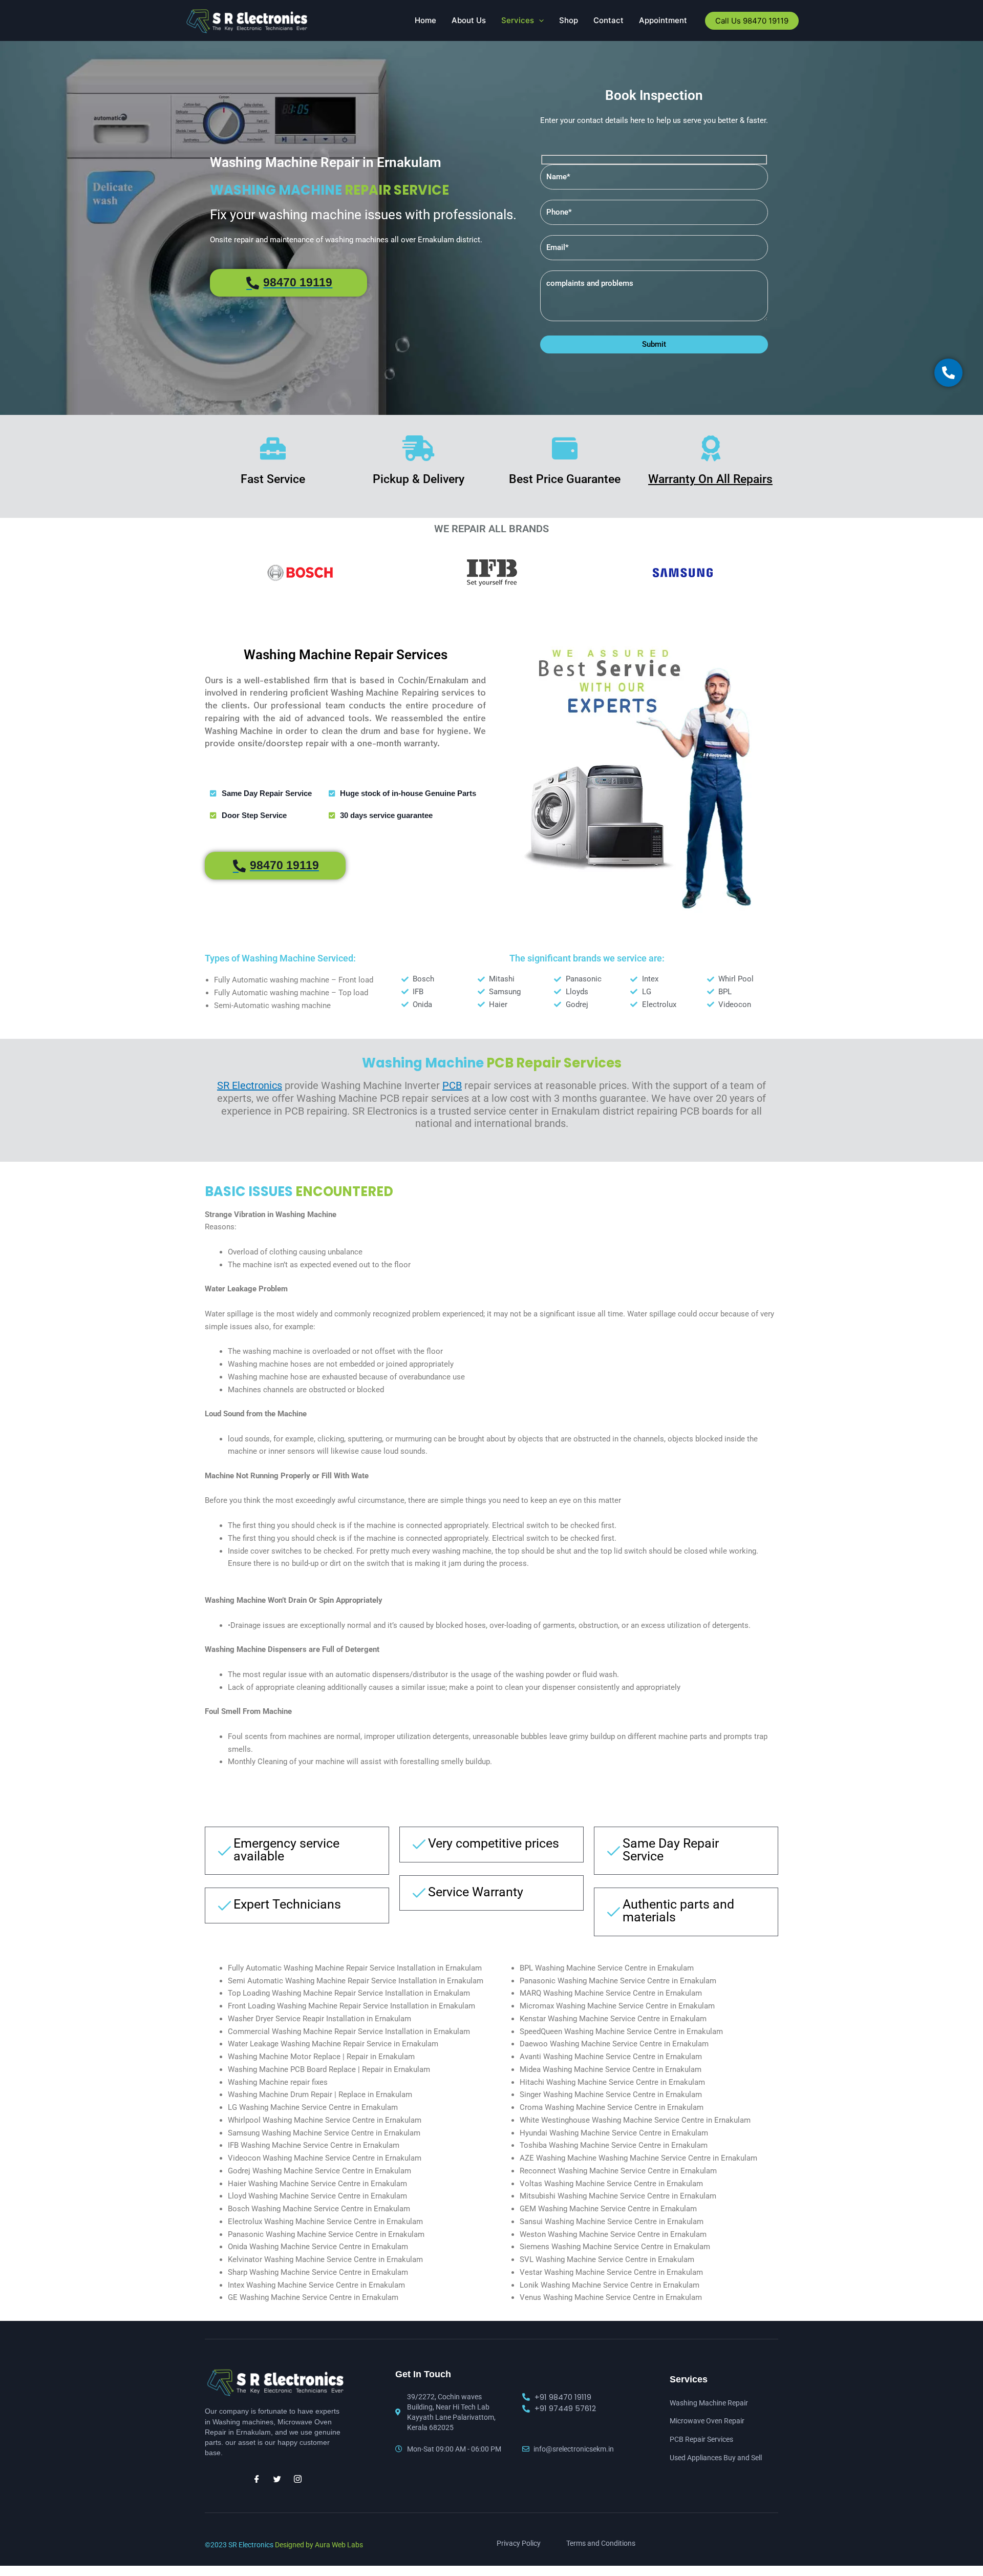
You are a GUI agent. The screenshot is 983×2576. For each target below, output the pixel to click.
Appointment (663, 20)
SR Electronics (250, 1085)
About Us (469, 20)
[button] (539, 20)
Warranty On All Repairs (710, 479)
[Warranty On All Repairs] (711, 448)
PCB (452, 1085)
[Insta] (297, 2479)
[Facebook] (257, 2479)
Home (425, 20)
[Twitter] (277, 2479)
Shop (569, 20)
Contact (608, 20)
